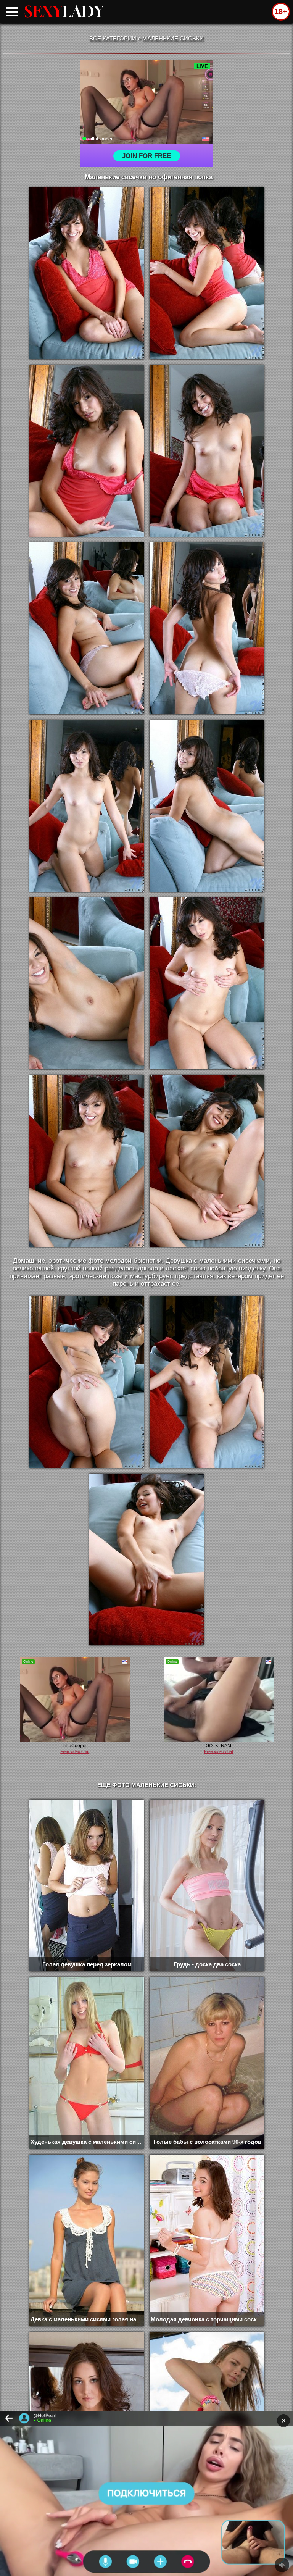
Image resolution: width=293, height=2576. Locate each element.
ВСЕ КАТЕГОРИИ (113, 38)
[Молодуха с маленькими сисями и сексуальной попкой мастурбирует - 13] (87, 1382)
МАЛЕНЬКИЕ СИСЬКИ (173, 38)
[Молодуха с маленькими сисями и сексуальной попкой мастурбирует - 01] (87, 273)
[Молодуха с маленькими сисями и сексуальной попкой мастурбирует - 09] (87, 983)
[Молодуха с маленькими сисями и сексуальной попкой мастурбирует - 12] (207, 1161)
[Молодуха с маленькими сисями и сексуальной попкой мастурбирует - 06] (207, 628)
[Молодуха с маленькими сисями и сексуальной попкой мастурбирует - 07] (87, 806)
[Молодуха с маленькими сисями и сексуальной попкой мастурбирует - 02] (207, 273)
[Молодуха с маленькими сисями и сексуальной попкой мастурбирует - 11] (87, 1161)
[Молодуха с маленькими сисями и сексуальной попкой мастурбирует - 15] (146, 1559)
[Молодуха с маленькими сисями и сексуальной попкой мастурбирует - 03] (87, 451)
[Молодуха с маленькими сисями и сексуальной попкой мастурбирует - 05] (87, 628)
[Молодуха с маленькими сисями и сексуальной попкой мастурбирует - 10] (207, 983)
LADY (64, 11)
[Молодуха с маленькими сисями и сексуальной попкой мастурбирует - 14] (207, 1382)
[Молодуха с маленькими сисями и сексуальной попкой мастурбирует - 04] (207, 451)
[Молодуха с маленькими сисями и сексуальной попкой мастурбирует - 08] (207, 806)
